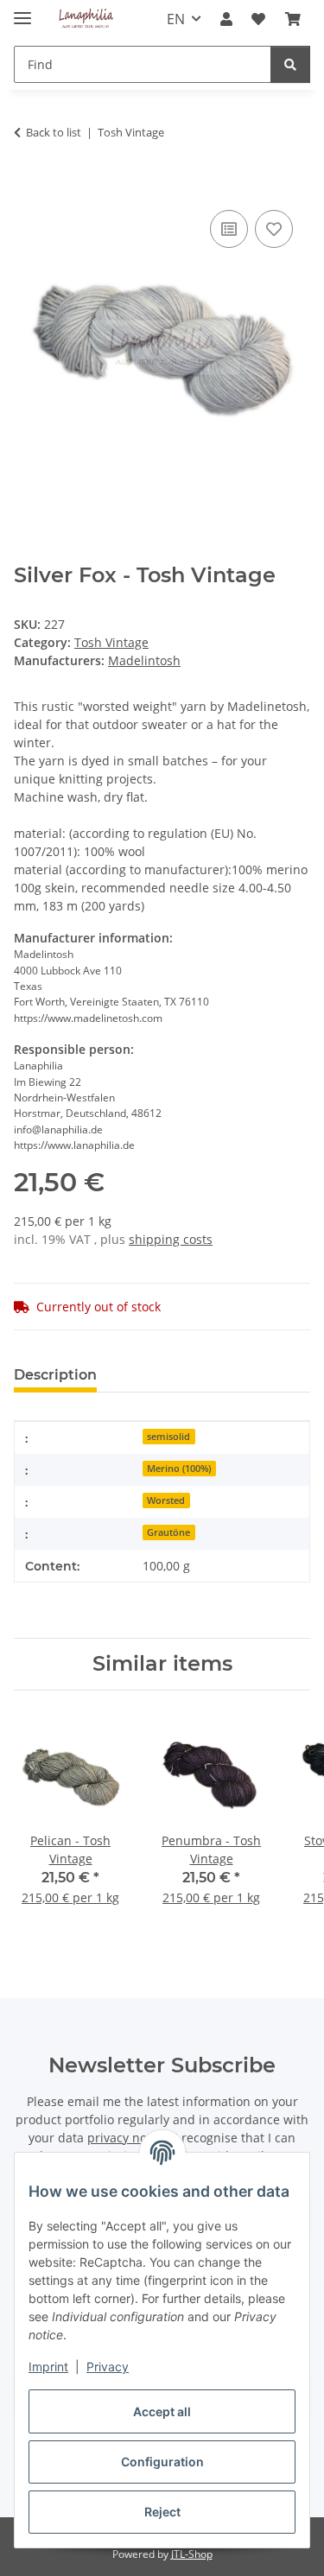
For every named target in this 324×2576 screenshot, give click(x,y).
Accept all (162, 2411)
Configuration (162, 2462)
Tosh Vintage (111, 642)
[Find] (290, 64)
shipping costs (171, 1239)
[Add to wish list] (274, 229)
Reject (162, 2512)
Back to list (54, 132)
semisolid (168, 1437)
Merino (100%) (179, 1469)
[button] (226, 19)
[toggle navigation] (22, 11)
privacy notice (127, 2138)
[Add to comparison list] (229, 229)
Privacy (108, 2367)
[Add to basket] (28, 187)
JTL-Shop (192, 2554)
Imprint (48, 2367)
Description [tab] (55, 1375)
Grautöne (168, 1532)
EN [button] (176, 19)
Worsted (166, 1501)
